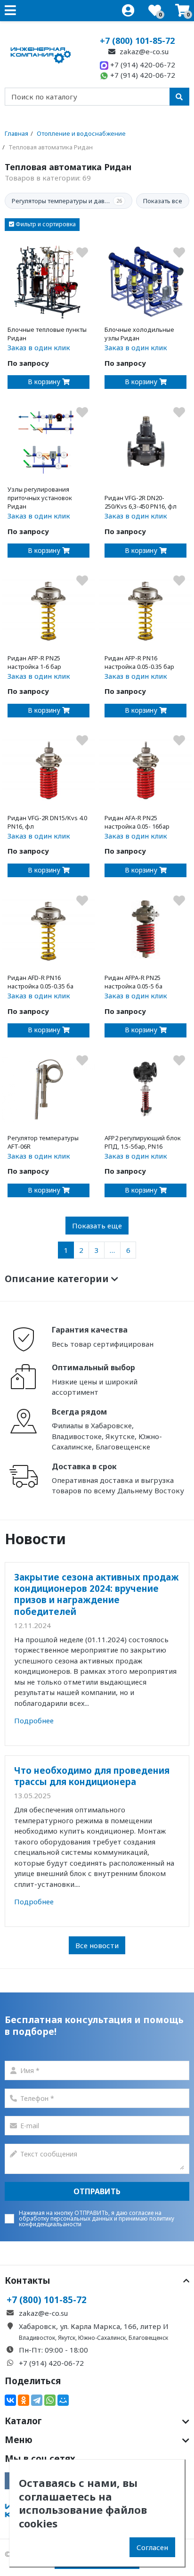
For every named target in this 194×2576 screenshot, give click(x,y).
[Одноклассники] (24, 2400)
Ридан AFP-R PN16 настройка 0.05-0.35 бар (139, 662)
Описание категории (58, 1279)
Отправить (97, 2191)
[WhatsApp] (50, 2400)
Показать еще (97, 1226)
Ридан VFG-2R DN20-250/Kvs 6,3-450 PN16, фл (141, 502)
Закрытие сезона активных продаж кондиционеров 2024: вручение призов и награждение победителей (97, 1594)
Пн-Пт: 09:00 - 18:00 (53, 2350)
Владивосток (37, 2338)
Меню (19, 2440)
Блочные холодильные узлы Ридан (139, 334)
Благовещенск (148, 2338)
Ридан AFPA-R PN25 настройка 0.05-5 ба (133, 982)
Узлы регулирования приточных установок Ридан (40, 498)
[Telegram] (37, 2400)
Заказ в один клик (39, 347)
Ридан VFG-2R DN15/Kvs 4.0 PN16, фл (47, 822)
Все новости (97, 1945)
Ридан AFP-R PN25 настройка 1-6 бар (34, 662)
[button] (42, 225)
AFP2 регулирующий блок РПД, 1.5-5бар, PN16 (143, 1142)
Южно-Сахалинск (102, 2338)
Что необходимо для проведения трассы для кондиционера (92, 1776)
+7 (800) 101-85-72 (137, 41)
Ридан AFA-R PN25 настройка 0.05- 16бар (137, 822)
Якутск (67, 2338)
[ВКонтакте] (10, 2400)
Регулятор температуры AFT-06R (43, 1142)
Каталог (23, 2421)
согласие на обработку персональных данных (90, 2216)
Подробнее (34, 1720)
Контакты (28, 2280)
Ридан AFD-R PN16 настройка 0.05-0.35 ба (40, 982)
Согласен (152, 2547)
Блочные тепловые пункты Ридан (47, 334)
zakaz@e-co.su (143, 51)
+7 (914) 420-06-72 (142, 65)
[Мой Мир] (63, 2400)
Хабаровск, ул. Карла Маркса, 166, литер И (94, 2326)
